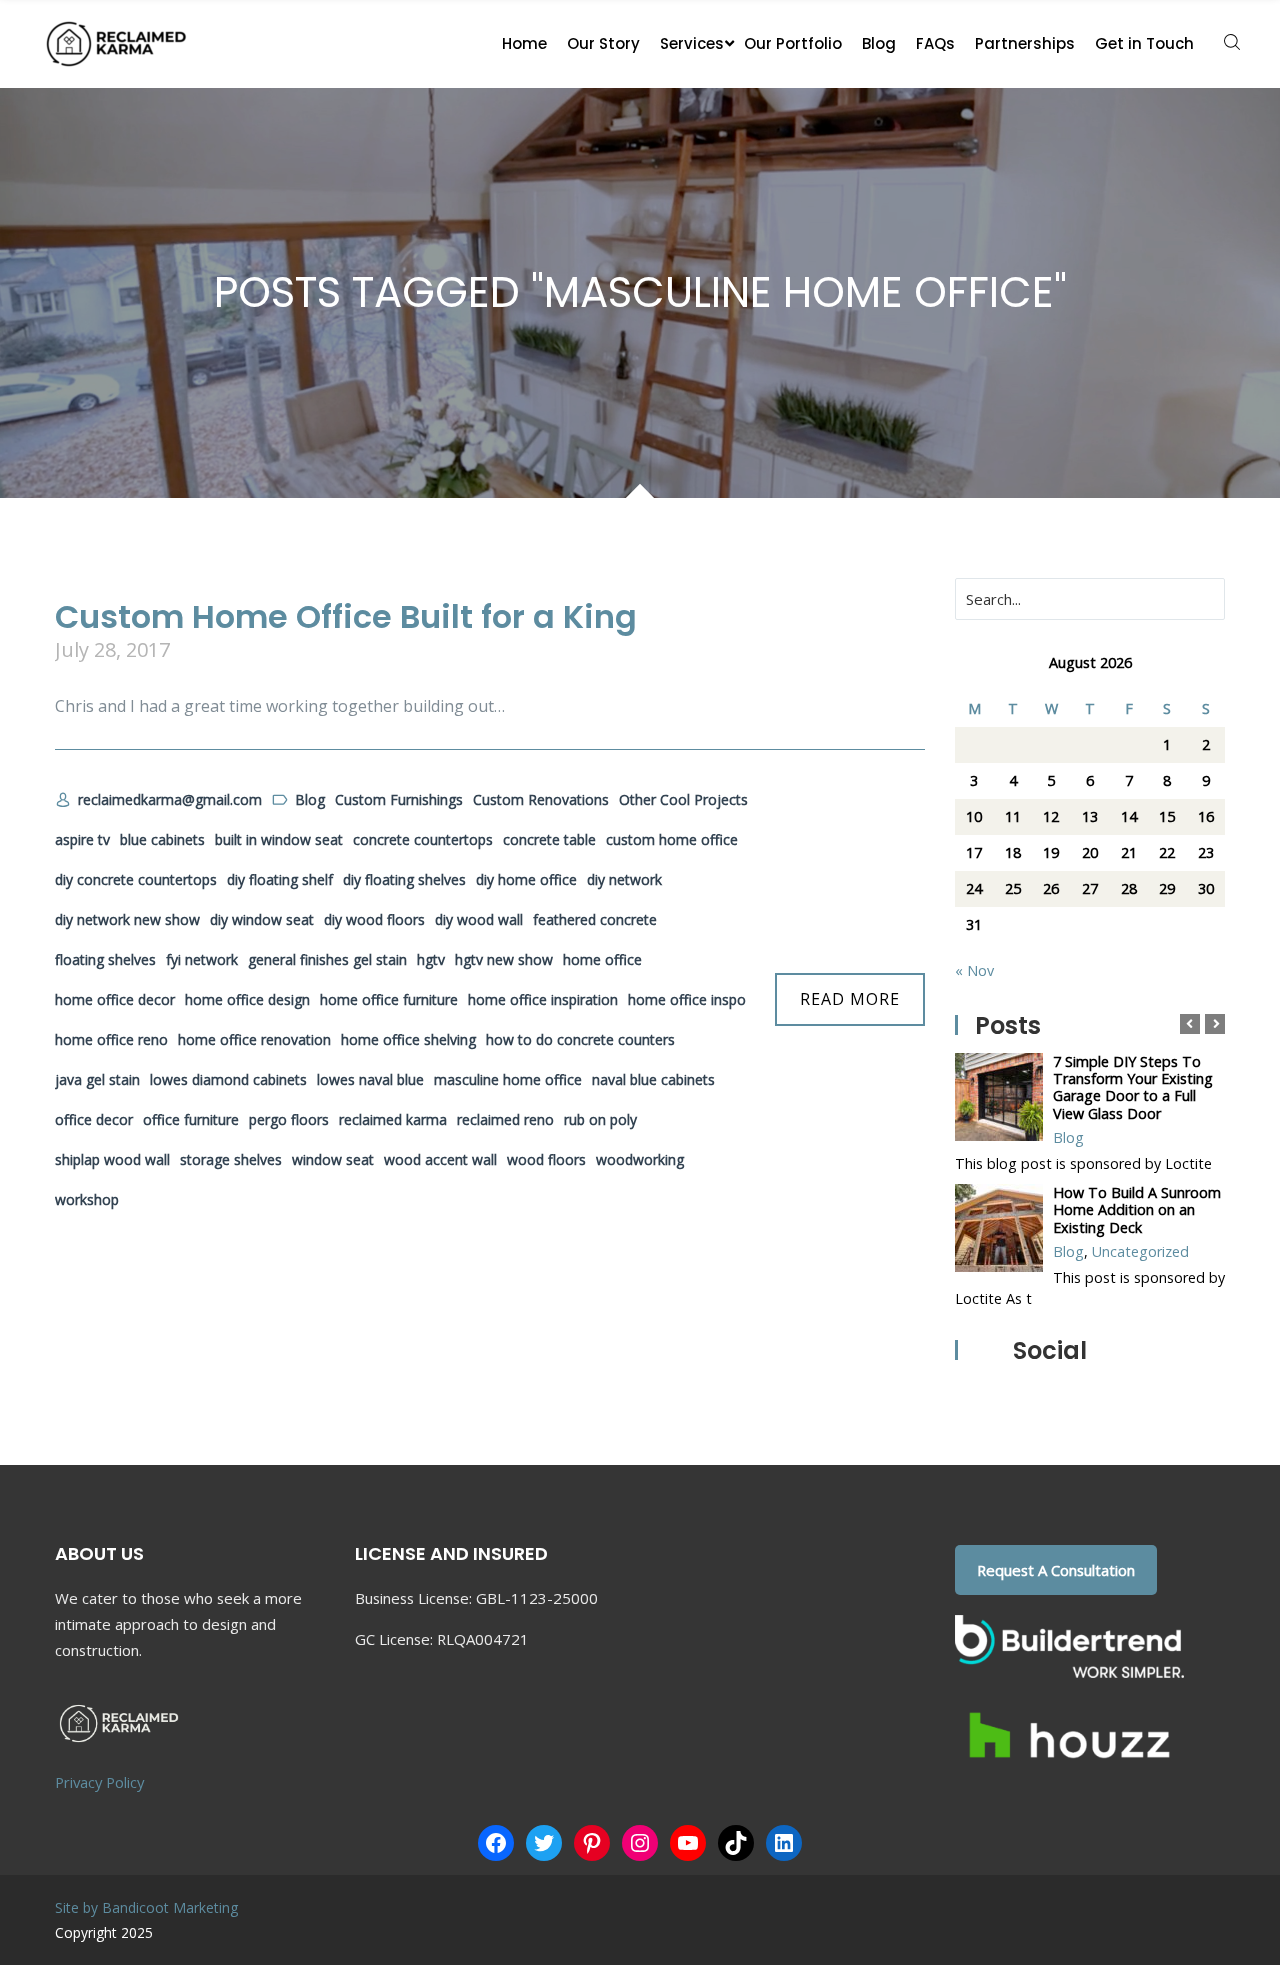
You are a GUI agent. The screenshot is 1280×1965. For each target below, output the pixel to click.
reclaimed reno (505, 1119)
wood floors (546, 1159)
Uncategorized (1140, 1251)
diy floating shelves (404, 879)
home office (602, 959)
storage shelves (231, 1159)
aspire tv (82, 839)
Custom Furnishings (399, 799)
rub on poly (600, 1119)
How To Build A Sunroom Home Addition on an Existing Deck (1137, 1210)
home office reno (111, 1039)
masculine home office (508, 1079)
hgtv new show (504, 959)
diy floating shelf (280, 879)
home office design (247, 999)
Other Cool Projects (683, 799)
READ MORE (850, 999)
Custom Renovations (541, 799)
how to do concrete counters (580, 1039)
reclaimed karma (393, 1119)
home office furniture (389, 999)
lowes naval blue (370, 1079)
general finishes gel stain (327, 959)
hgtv (431, 959)
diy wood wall (479, 919)
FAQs (935, 43)
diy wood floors (374, 919)
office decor (94, 1119)
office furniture (191, 1119)
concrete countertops (423, 839)
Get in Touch (1144, 43)
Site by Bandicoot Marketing (146, 1907)
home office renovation (254, 1039)
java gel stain (97, 1079)
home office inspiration (543, 999)
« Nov (974, 970)
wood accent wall (440, 1159)
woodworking (640, 1159)
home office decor (115, 999)
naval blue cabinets (653, 1079)
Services (692, 43)
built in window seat (279, 839)
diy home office (526, 879)
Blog (879, 43)
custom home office (672, 839)
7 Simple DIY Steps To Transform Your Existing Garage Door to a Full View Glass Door (1133, 1087)
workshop (87, 1199)
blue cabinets (162, 839)
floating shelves (105, 959)
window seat (333, 1159)
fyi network (202, 959)
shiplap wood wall (112, 1159)
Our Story (603, 43)
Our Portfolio (793, 43)
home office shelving (408, 1039)
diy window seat (262, 919)
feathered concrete (595, 919)
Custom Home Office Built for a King (346, 616)
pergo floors (289, 1119)
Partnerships (1025, 43)
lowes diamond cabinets (228, 1079)
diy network (624, 879)
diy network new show (127, 919)
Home (524, 43)
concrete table (549, 839)
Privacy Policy (99, 1782)
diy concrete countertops (136, 879)
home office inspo (687, 999)
